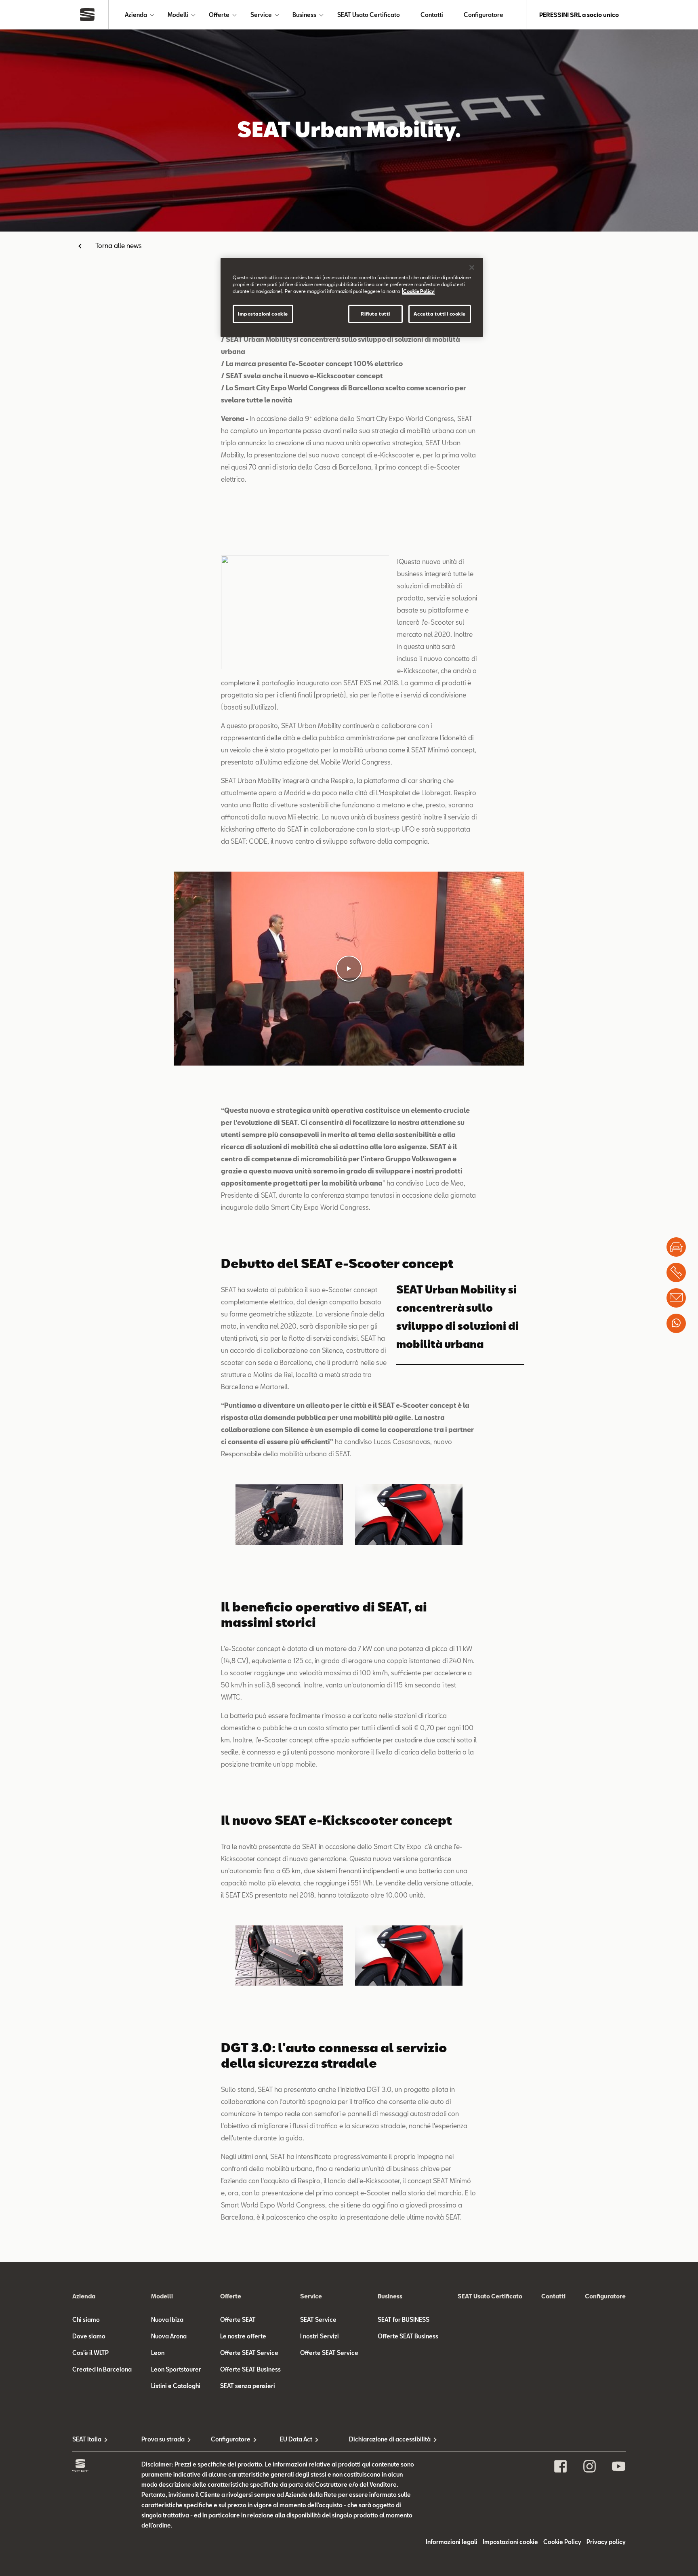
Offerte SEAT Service (249, 2353)
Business (304, 15)
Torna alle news (119, 245)
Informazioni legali (452, 2542)
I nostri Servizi (320, 2336)
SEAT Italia (87, 2439)
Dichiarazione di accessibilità (384, 2439)
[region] (352, 297)
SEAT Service (318, 2320)
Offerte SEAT (238, 2320)
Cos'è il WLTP (90, 2353)
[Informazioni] (676, 1298)
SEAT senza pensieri (248, 2386)
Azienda (136, 15)
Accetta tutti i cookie (440, 314)
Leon (158, 2353)
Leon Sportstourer (176, 2369)
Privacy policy (606, 2542)
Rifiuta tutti (375, 314)
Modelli (178, 15)
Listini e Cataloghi (176, 2386)
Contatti (432, 15)
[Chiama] (676, 1272)
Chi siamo (86, 2320)
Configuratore (484, 15)
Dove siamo (89, 2336)
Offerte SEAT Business (250, 2369)
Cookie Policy (562, 2542)
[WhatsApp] (676, 1323)
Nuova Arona (169, 2336)
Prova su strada (163, 2439)
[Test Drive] (676, 1247)
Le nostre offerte (243, 2336)
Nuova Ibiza (167, 2320)
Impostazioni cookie (263, 314)
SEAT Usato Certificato (369, 15)
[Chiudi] (472, 267)
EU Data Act (296, 2439)
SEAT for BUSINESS (404, 2320)
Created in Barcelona (102, 2369)
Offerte (219, 15)
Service (261, 15)
